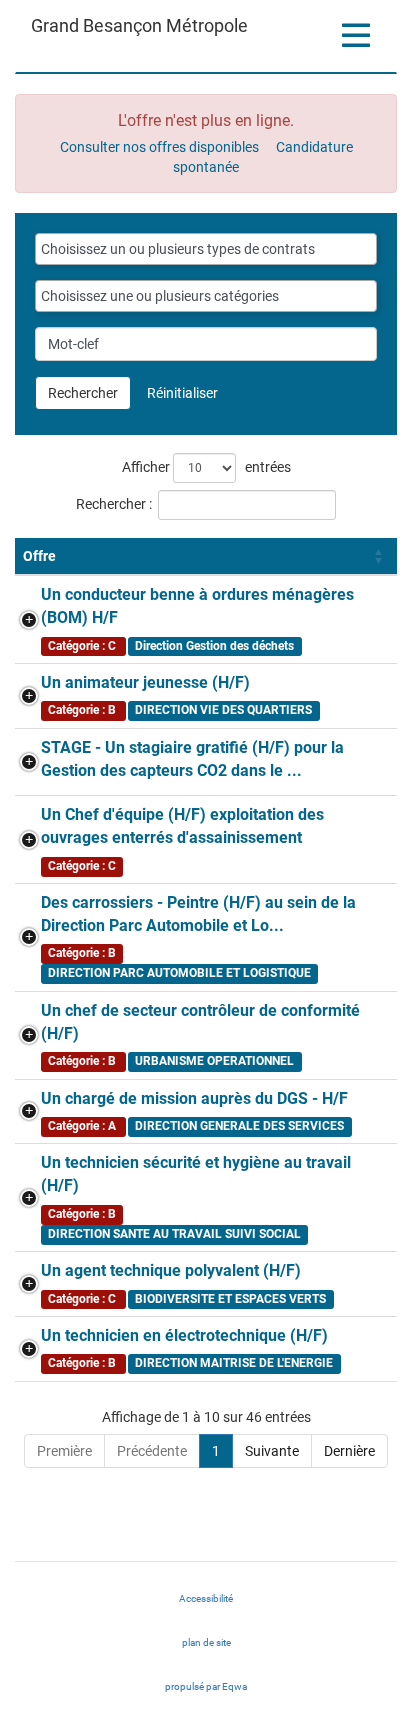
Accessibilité (206, 1598)
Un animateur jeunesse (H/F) (145, 682)
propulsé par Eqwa (225, 1692)
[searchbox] (206, 249)
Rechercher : (114, 504)
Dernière (349, 1451)
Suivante (272, 1451)
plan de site (206, 1642)
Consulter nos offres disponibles (159, 147)
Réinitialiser (182, 393)
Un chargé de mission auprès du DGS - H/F (194, 1098)
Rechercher (83, 393)
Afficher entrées (206, 467)
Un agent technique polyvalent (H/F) (171, 1270)
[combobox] (206, 249)
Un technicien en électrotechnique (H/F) (184, 1335)
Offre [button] (39, 556)
